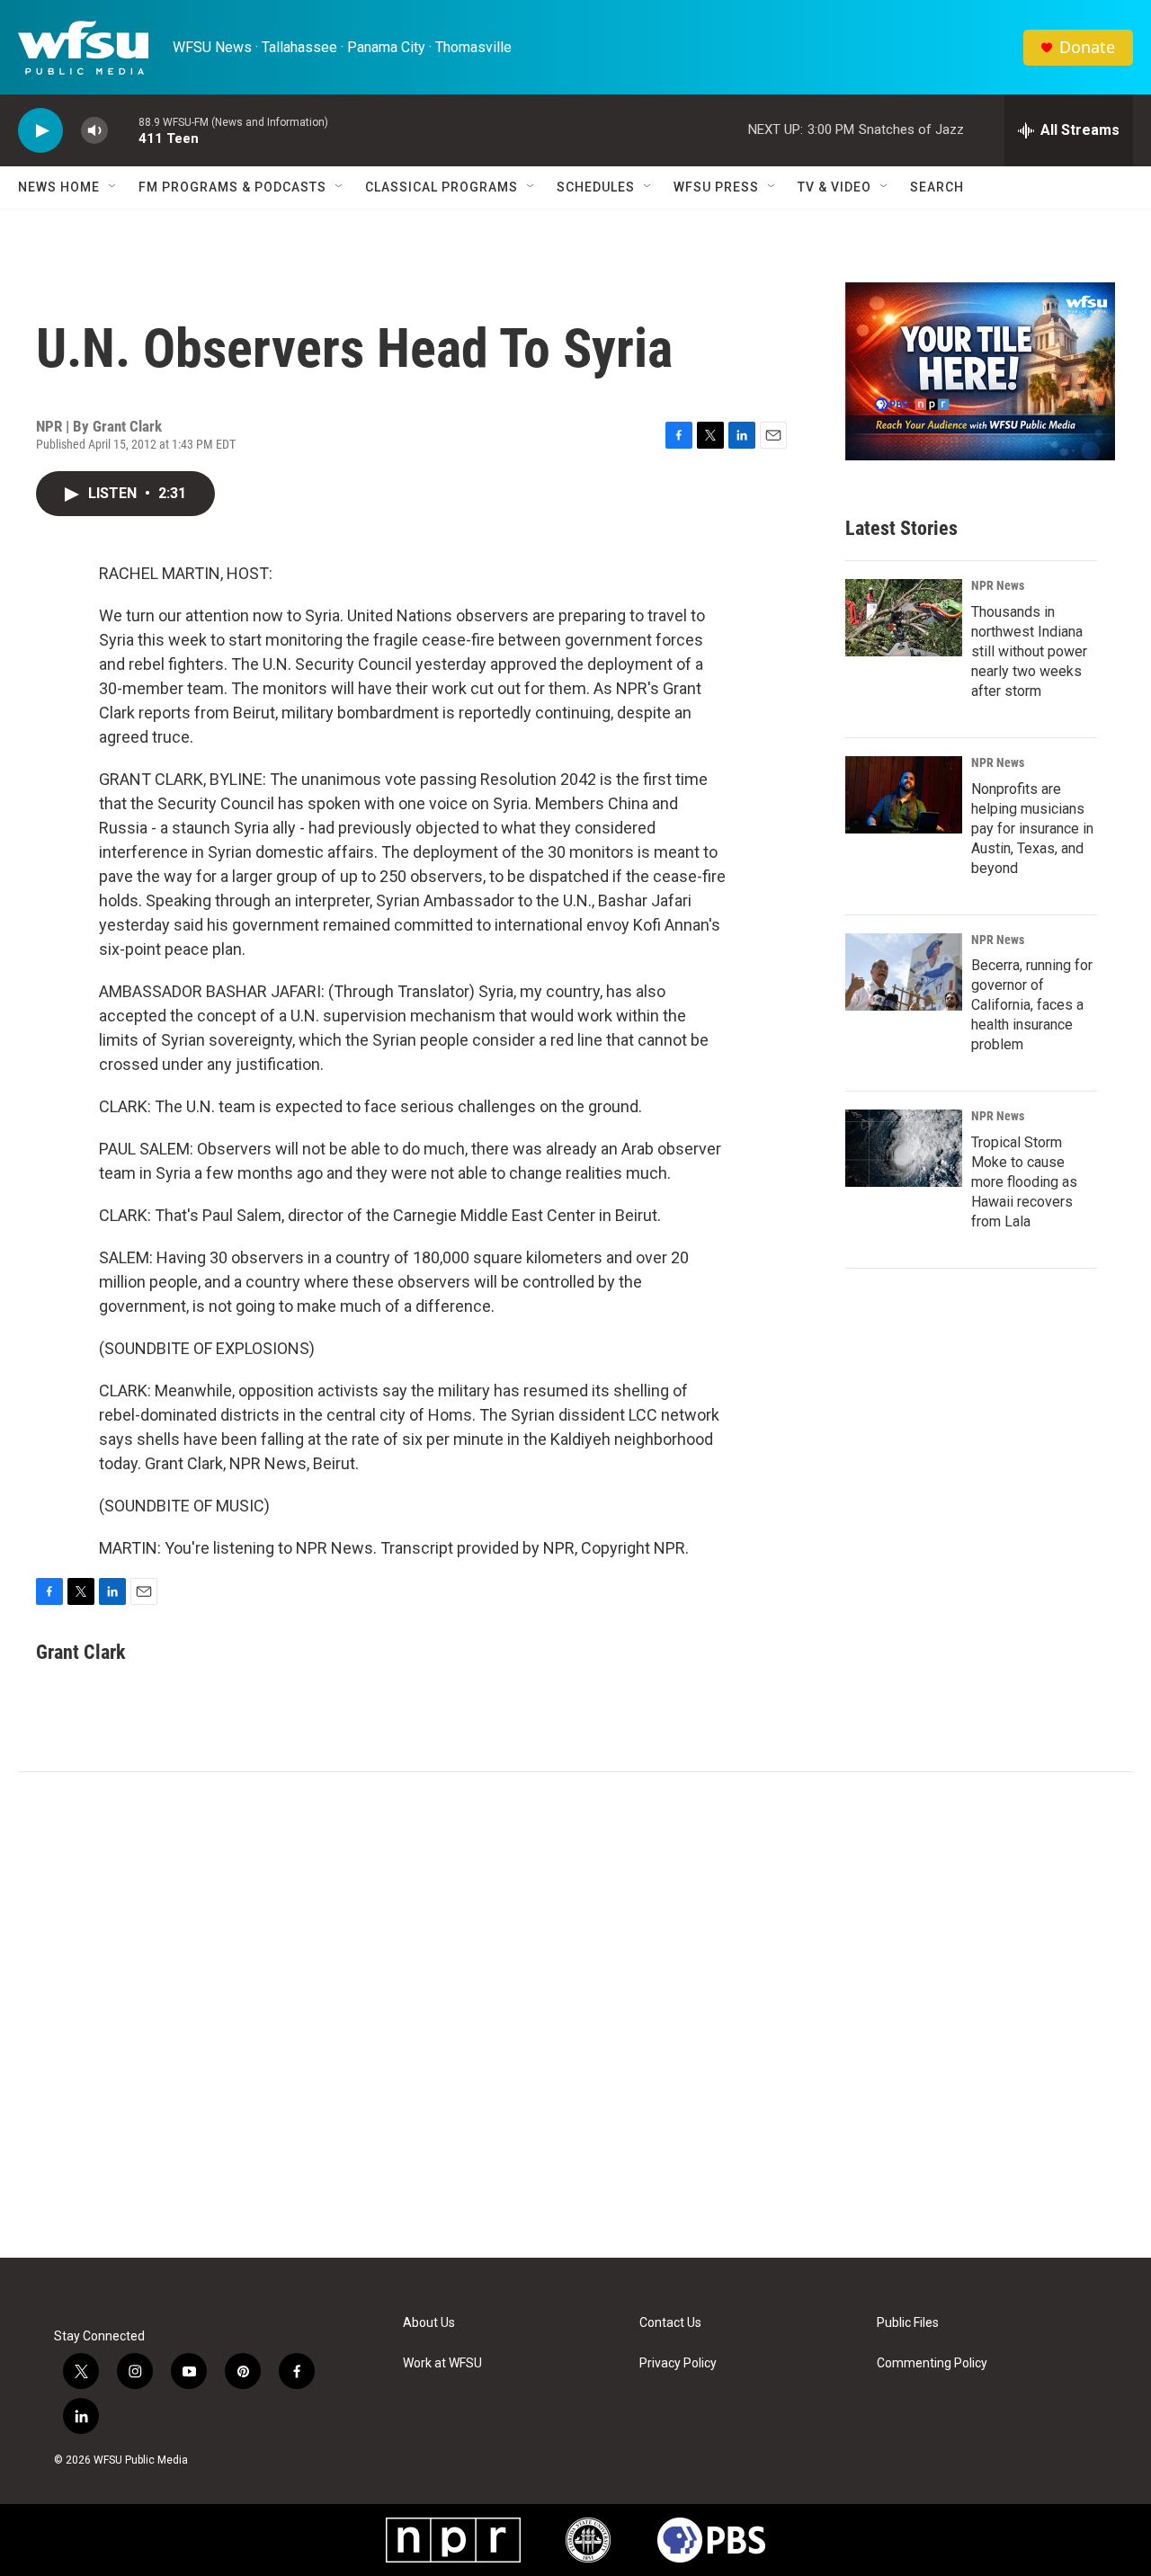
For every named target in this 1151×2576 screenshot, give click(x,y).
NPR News (998, 585)
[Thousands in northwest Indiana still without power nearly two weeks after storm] (904, 618)
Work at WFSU (442, 2363)
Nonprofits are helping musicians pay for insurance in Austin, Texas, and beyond (1032, 829)
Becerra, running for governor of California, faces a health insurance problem (1032, 1005)
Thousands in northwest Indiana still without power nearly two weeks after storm (1029, 651)
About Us (429, 2323)
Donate (1087, 47)
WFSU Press (716, 187)
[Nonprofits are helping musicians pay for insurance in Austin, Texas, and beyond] (904, 795)
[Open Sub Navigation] (113, 187)
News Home (59, 187)
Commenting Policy (932, 2363)
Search (937, 187)
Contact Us (670, 2323)
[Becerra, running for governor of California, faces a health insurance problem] (904, 972)
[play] (40, 131)
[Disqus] (575, 2015)
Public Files (908, 2323)
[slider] (123, 130)
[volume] (94, 131)
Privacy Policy (678, 2363)
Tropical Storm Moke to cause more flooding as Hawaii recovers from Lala (1024, 1182)
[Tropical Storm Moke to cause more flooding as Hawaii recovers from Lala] (904, 1148)
